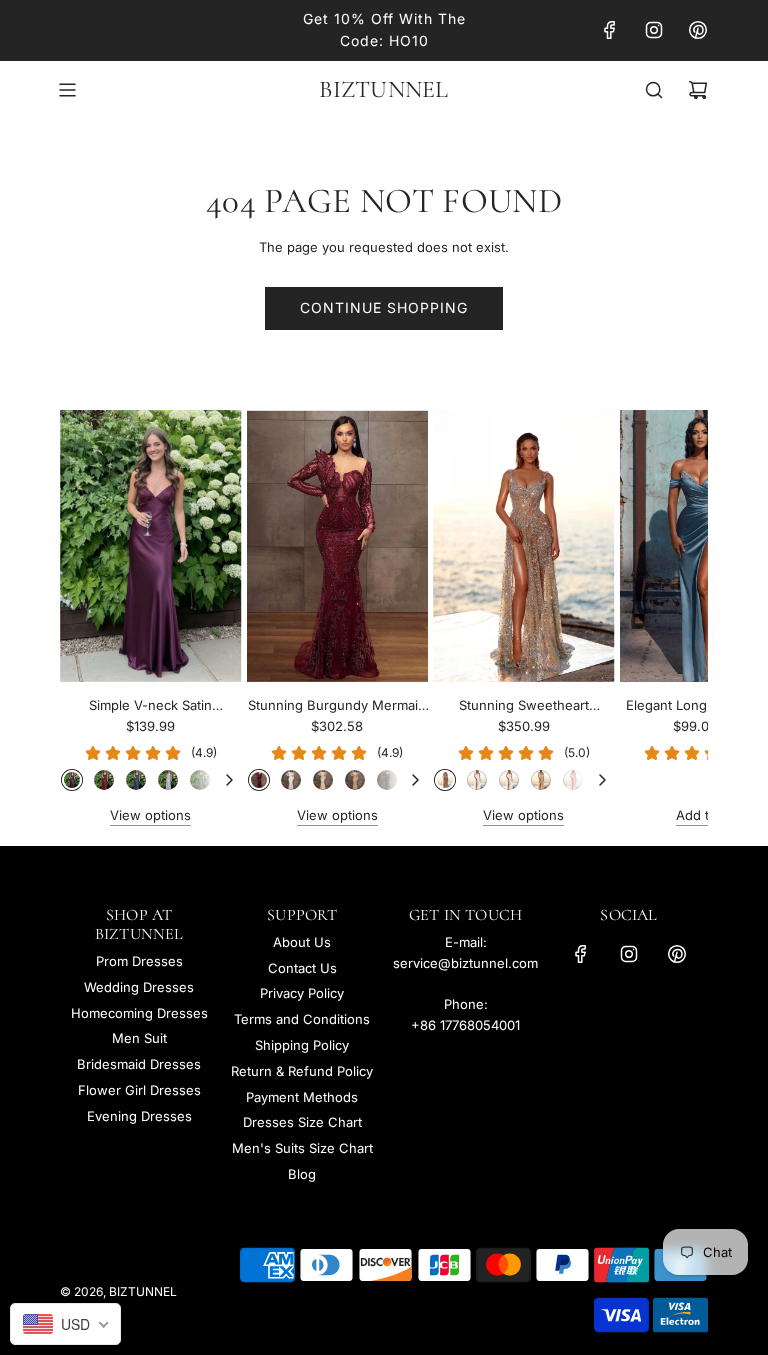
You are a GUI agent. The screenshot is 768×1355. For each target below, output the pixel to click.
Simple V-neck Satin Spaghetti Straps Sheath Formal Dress (151, 706)
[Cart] (698, 90)
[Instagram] (654, 30)
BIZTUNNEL (383, 90)
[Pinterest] (698, 30)
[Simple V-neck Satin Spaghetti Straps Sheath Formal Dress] (151, 546)
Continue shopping (384, 307)
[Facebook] (610, 30)
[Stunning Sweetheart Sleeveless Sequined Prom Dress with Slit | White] (477, 780)
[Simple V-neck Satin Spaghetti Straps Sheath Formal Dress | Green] (200, 780)
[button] (97, 618)
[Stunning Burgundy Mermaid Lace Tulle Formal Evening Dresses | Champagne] (355, 780)
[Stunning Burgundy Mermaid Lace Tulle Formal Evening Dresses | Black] (387, 780)
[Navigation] (67, 90)
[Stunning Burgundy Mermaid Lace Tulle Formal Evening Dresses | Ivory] (323, 780)
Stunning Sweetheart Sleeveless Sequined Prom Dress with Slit (524, 706)
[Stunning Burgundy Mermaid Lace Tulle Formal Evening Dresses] (338, 546)
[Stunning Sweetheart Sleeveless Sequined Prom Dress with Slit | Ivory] (509, 780)
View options (150, 815)
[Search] (654, 90)
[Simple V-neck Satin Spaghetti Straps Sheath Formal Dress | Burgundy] (104, 780)
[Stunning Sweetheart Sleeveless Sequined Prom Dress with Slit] (524, 546)
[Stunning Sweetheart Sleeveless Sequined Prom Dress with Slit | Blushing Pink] (573, 780)
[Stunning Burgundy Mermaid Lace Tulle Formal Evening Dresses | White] (291, 780)
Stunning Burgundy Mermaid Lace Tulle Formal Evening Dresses (337, 706)
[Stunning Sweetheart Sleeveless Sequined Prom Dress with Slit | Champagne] (541, 780)
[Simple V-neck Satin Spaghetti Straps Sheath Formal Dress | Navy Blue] (136, 780)
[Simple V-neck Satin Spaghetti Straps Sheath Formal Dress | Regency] (72, 780)
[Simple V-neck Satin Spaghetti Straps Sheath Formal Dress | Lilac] (168, 780)
